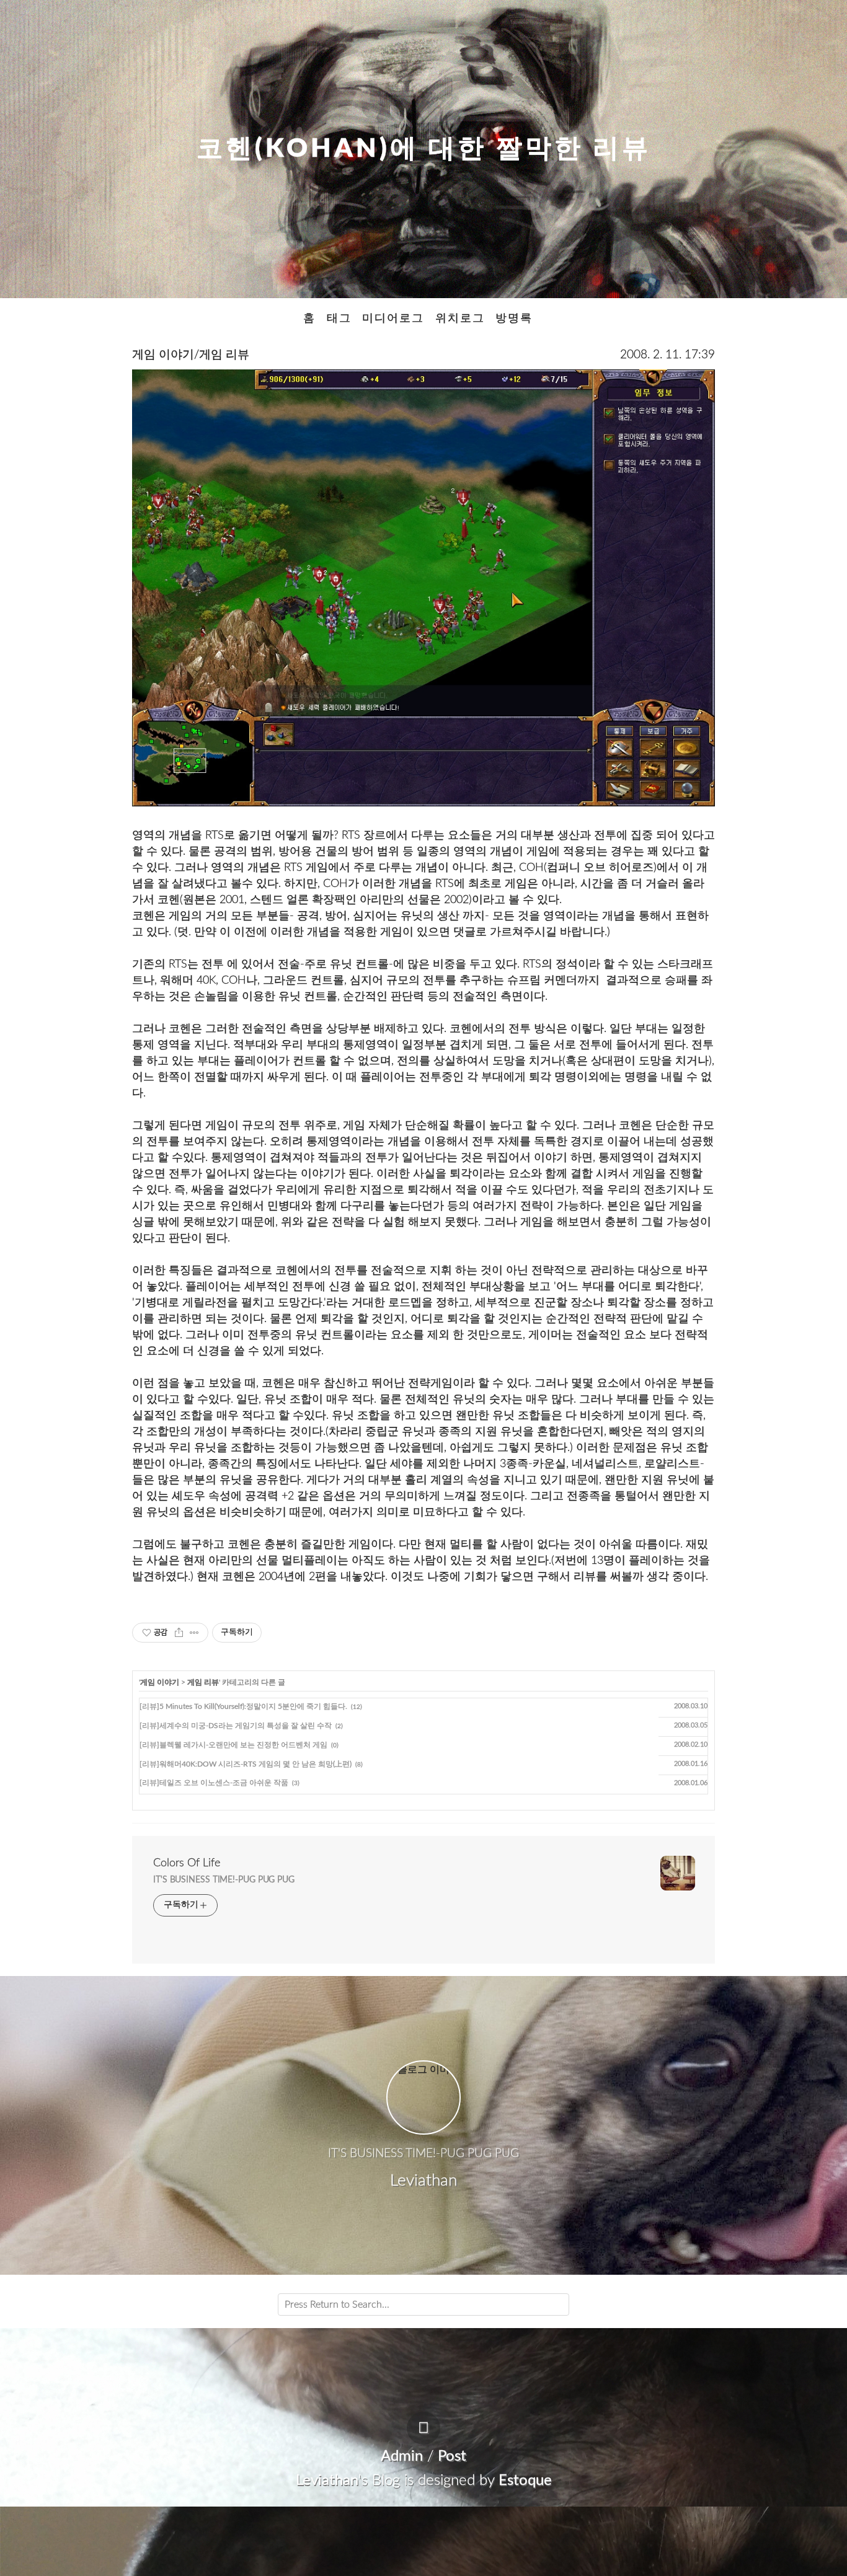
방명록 (514, 318)
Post (452, 2456)
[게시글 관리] (194, 1633)
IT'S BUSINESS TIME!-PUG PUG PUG (224, 1880)
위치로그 (460, 318)
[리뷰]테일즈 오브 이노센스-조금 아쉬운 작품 (214, 1783)
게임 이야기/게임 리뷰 (191, 355)
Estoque (525, 2481)
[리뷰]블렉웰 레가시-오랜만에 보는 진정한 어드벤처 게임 (233, 1745)
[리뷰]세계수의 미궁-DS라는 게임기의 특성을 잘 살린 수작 (236, 1726)
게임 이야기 (160, 1682)
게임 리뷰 (203, 1682)
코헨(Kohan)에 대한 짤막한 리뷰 (424, 149)
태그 (339, 318)
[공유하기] (179, 1633)
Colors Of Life (187, 1863)
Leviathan (327, 2481)
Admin (402, 2456)
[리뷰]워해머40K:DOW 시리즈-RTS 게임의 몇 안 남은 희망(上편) (246, 1764)
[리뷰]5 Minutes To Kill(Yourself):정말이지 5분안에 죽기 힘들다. (243, 1706)
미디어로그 (393, 318)
